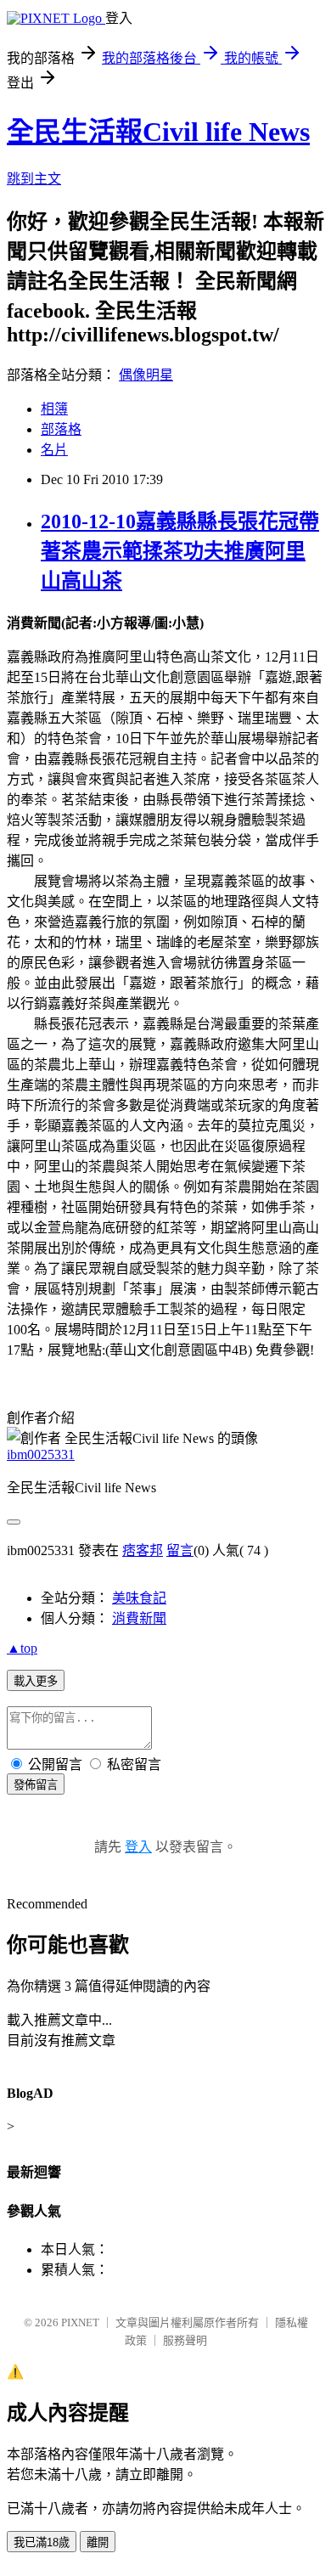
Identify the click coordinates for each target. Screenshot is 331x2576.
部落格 (61, 429)
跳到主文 (34, 179)
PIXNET (80, 2322)
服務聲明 (185, 2340)
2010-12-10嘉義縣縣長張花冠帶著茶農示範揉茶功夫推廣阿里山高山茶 (180, 551)
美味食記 (139, 1598)
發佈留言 (36, 1785)
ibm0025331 (41, 1454)
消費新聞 (139, 1618)
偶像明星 (146, 375)
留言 (180, 1550)
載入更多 (36, 1681)
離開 (98, 2542)
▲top (22, 1648)
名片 (54, 450)
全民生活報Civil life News (158, 132)
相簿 (54, 409)
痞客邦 (143, 1550)
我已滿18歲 (42, 2542)
